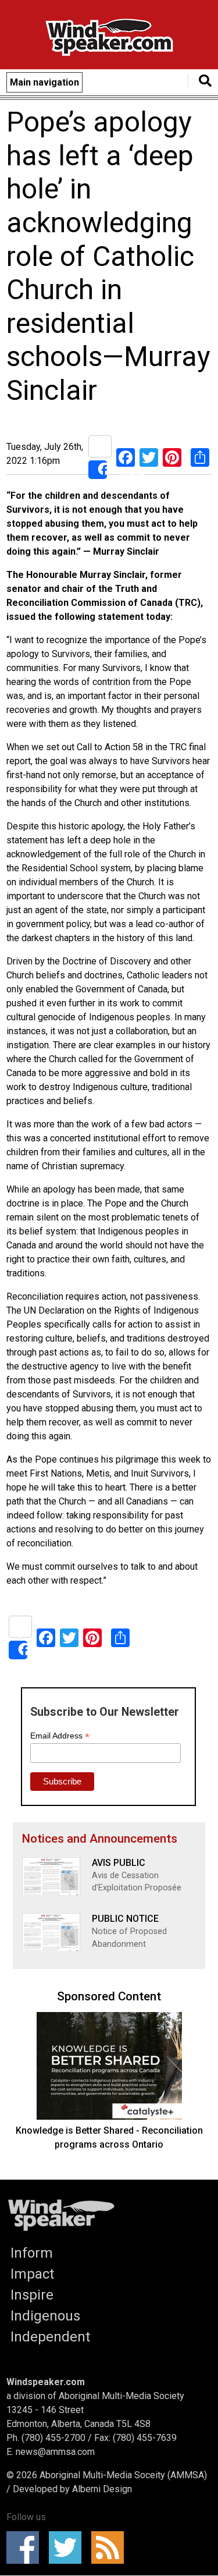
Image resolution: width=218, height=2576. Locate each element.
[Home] (109, 39)
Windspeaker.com (46, 2382)
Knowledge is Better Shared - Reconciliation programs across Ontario (109, 2137)
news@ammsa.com (55, 2452)
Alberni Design (102, 2489)
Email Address (60, 1736)
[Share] (100, 457)
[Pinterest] (172, 457)
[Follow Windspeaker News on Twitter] (69, 2547)
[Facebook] (126, 457)
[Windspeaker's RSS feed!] (111, 2547)
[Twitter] (149, 457)
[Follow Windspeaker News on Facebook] (26, 2547)
